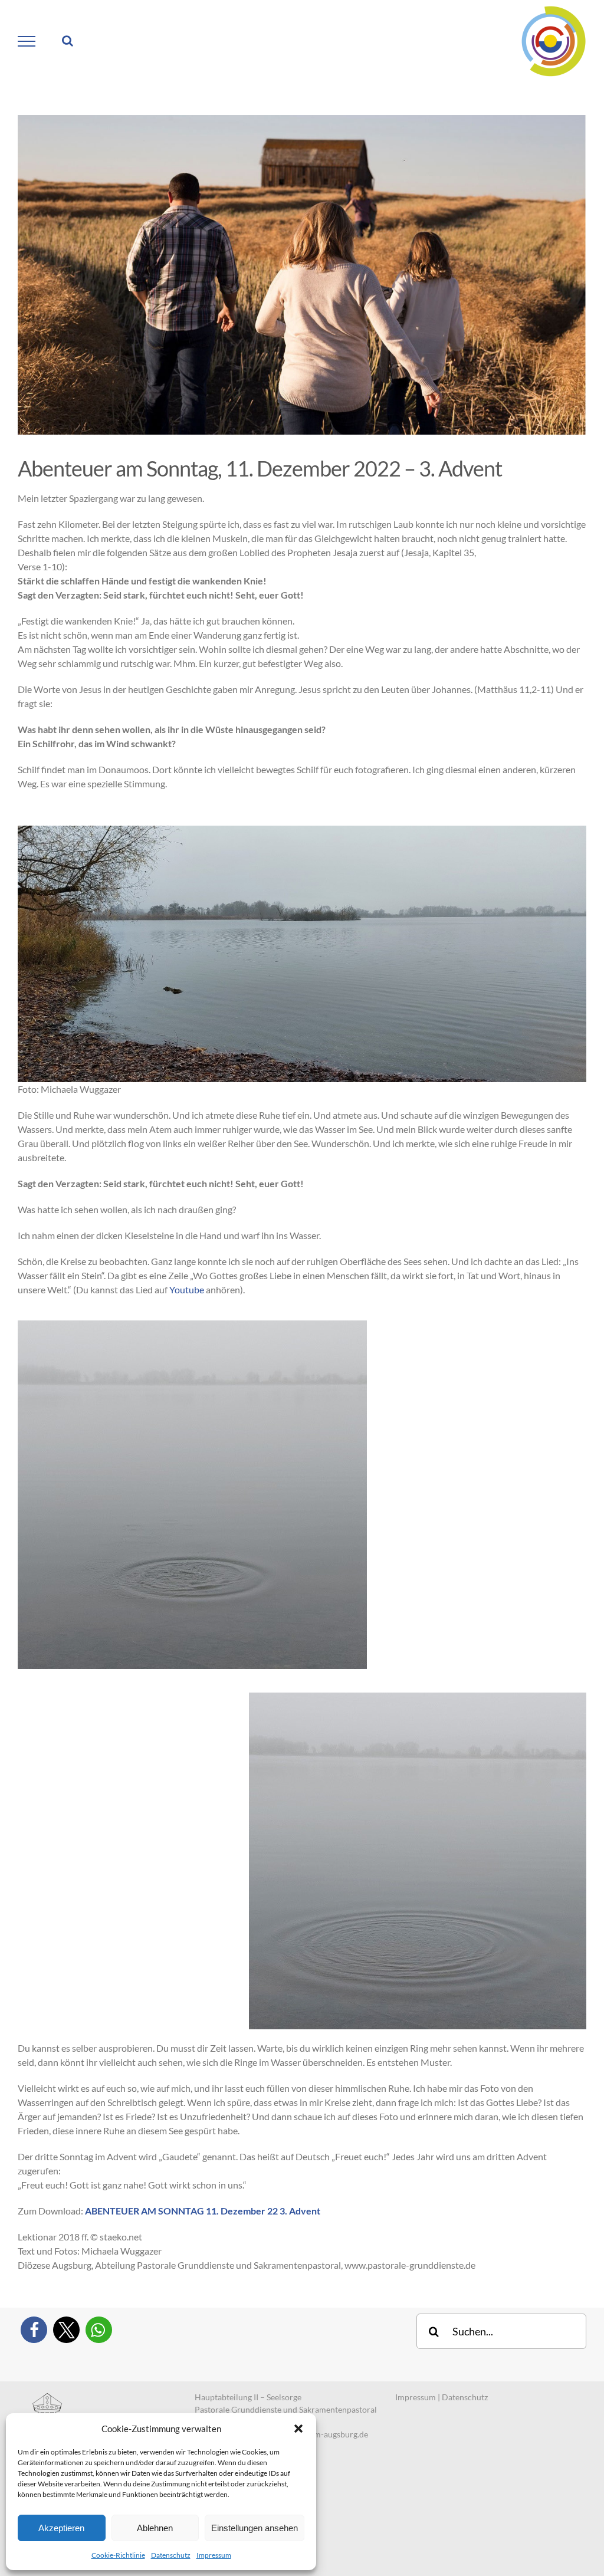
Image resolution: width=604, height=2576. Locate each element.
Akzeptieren (61, 2528)
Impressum (214, 2555)
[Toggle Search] (68, 41)
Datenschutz (171, 2555)
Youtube (187, 1289)
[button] (298, 2429)
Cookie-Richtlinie (118, 2555)
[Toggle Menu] (27, 41)
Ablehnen (155, 2528)
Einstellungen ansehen (255, 2528)
